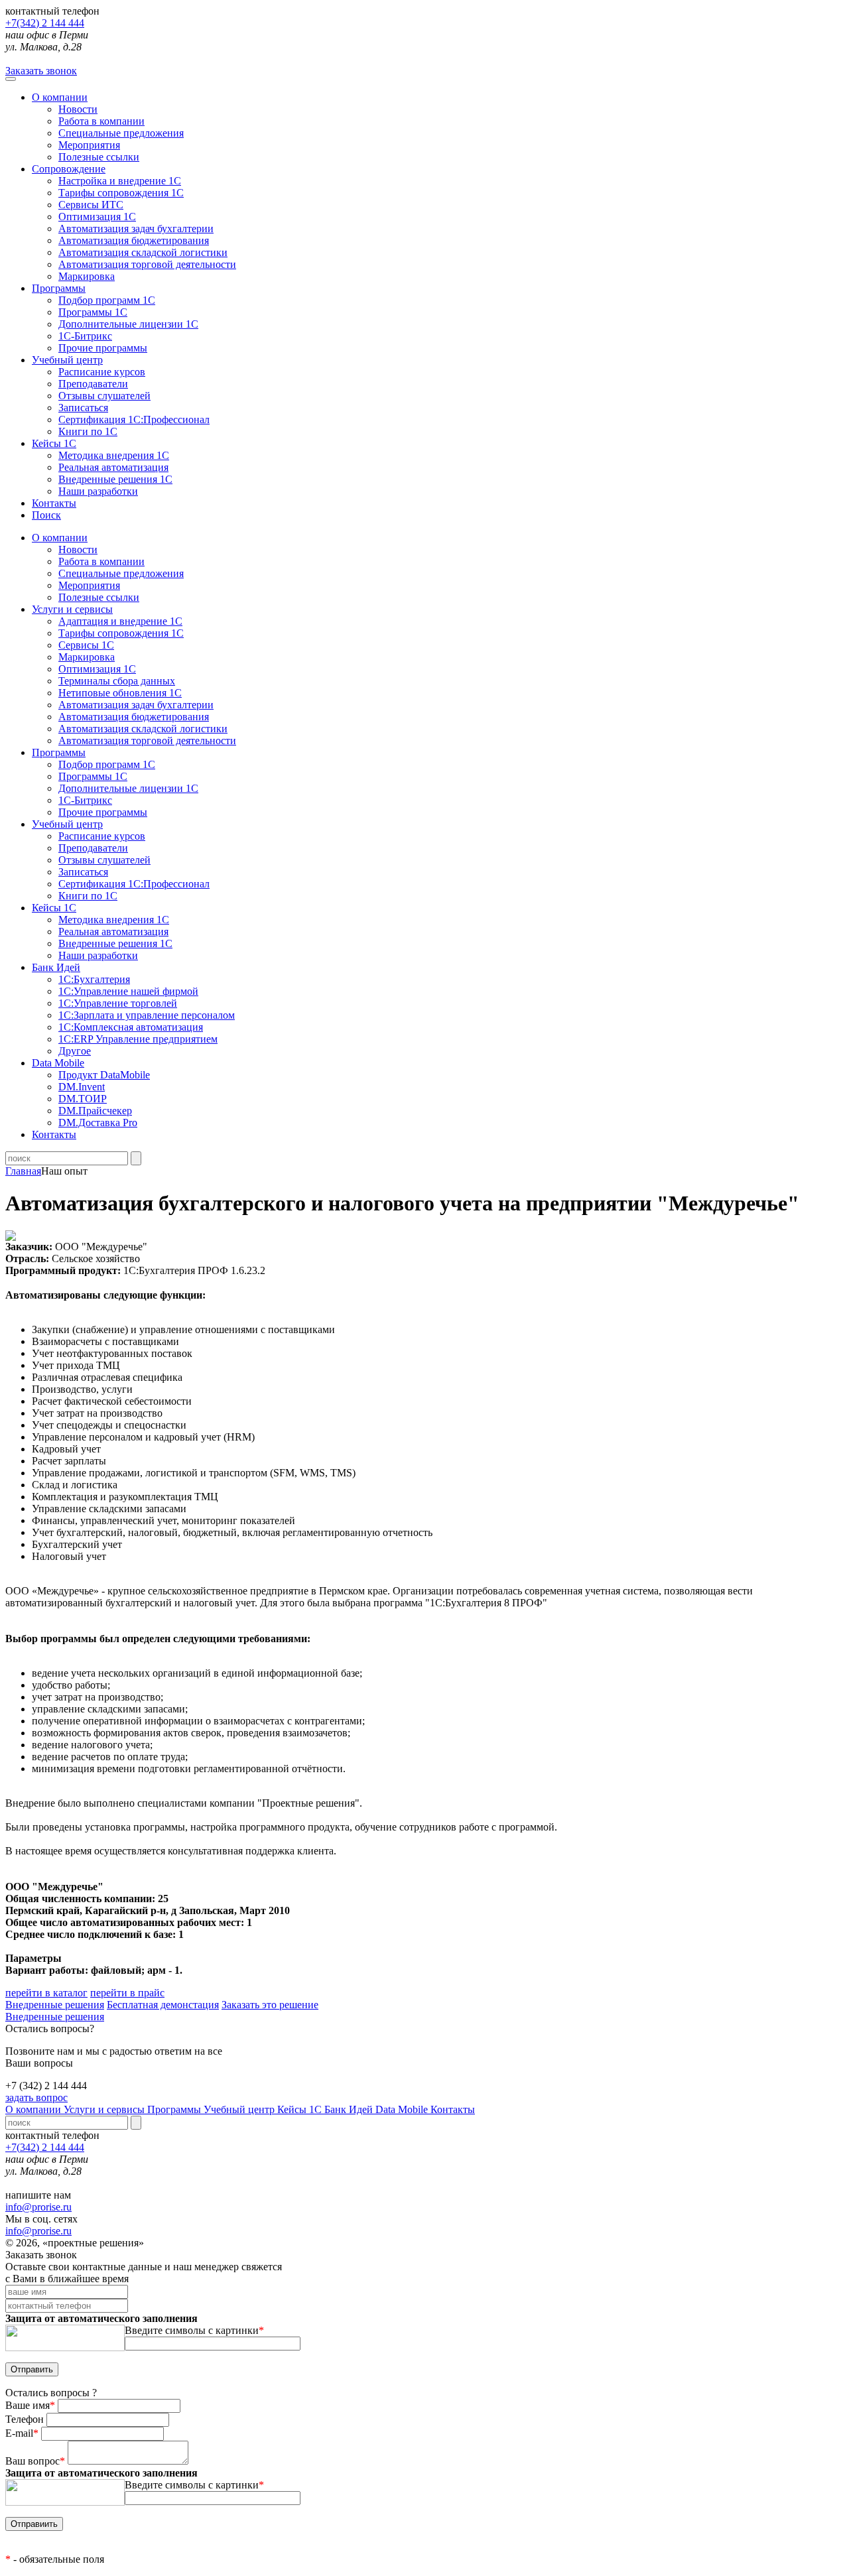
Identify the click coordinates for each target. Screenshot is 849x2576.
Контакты (54, 503)
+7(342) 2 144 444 (45, 23)
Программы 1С (93, 312)
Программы (59, 288)
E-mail (22, 2433)
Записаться (83, 408)
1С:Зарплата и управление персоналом (147, 1015)
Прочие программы (103, 348)
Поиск (46, 515)
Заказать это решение (270, 2005)
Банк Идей (350, 2109)
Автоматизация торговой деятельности (147, 264)
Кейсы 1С (54, 443)
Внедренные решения (55, 2005)
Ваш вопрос (35, 2461)
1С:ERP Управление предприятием (138, 1039)
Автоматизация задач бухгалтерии (136, 228)
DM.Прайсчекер (95, 1111)
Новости (78, 109)
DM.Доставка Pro (98, 1123)
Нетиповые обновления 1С (120, 693)
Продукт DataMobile (104, 1075)
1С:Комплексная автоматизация (131, 1027)
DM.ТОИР (83, 1099)
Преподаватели (93, 384)
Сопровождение (69, 169)
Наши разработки (98, 491)
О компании (60, 97)
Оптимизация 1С (97, 217)
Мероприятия (89, 145)
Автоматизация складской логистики (143, 252)
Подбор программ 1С (107, 300)
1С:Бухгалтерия (94, 979)
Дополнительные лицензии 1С (128, 324)
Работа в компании (101, 121)
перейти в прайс (127, 1993)
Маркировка (87, 276)
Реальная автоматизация (113, 467)
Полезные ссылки (99, 157)
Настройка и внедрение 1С (120, 181)
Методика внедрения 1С (114, 455)
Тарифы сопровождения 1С (121, 193)
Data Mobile (403, 2109)
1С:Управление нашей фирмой (128, 991)
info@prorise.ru (38, 2207)
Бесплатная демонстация (163, 2005)
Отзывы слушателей (104, 396)
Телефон (26, 2419)
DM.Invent (82, 1087)
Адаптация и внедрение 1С (120, 621)
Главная (23, 1171)
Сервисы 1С (86, 645)
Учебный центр (67, 360)
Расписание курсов (102, 372)
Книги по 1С (88, 431)
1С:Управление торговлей (118, 1003)
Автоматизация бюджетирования (134, 240)
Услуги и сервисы (105, 2109)
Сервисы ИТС (91, 205)
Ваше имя (30, 2405)
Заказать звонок (41, 71)
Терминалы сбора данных (117, 681)
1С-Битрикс (85, 336)
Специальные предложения (121, 133)
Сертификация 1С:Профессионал (134, 419)
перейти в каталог (46, 1993)
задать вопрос (36, 2097)
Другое (75, 1051)
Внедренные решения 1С (115, 479)
